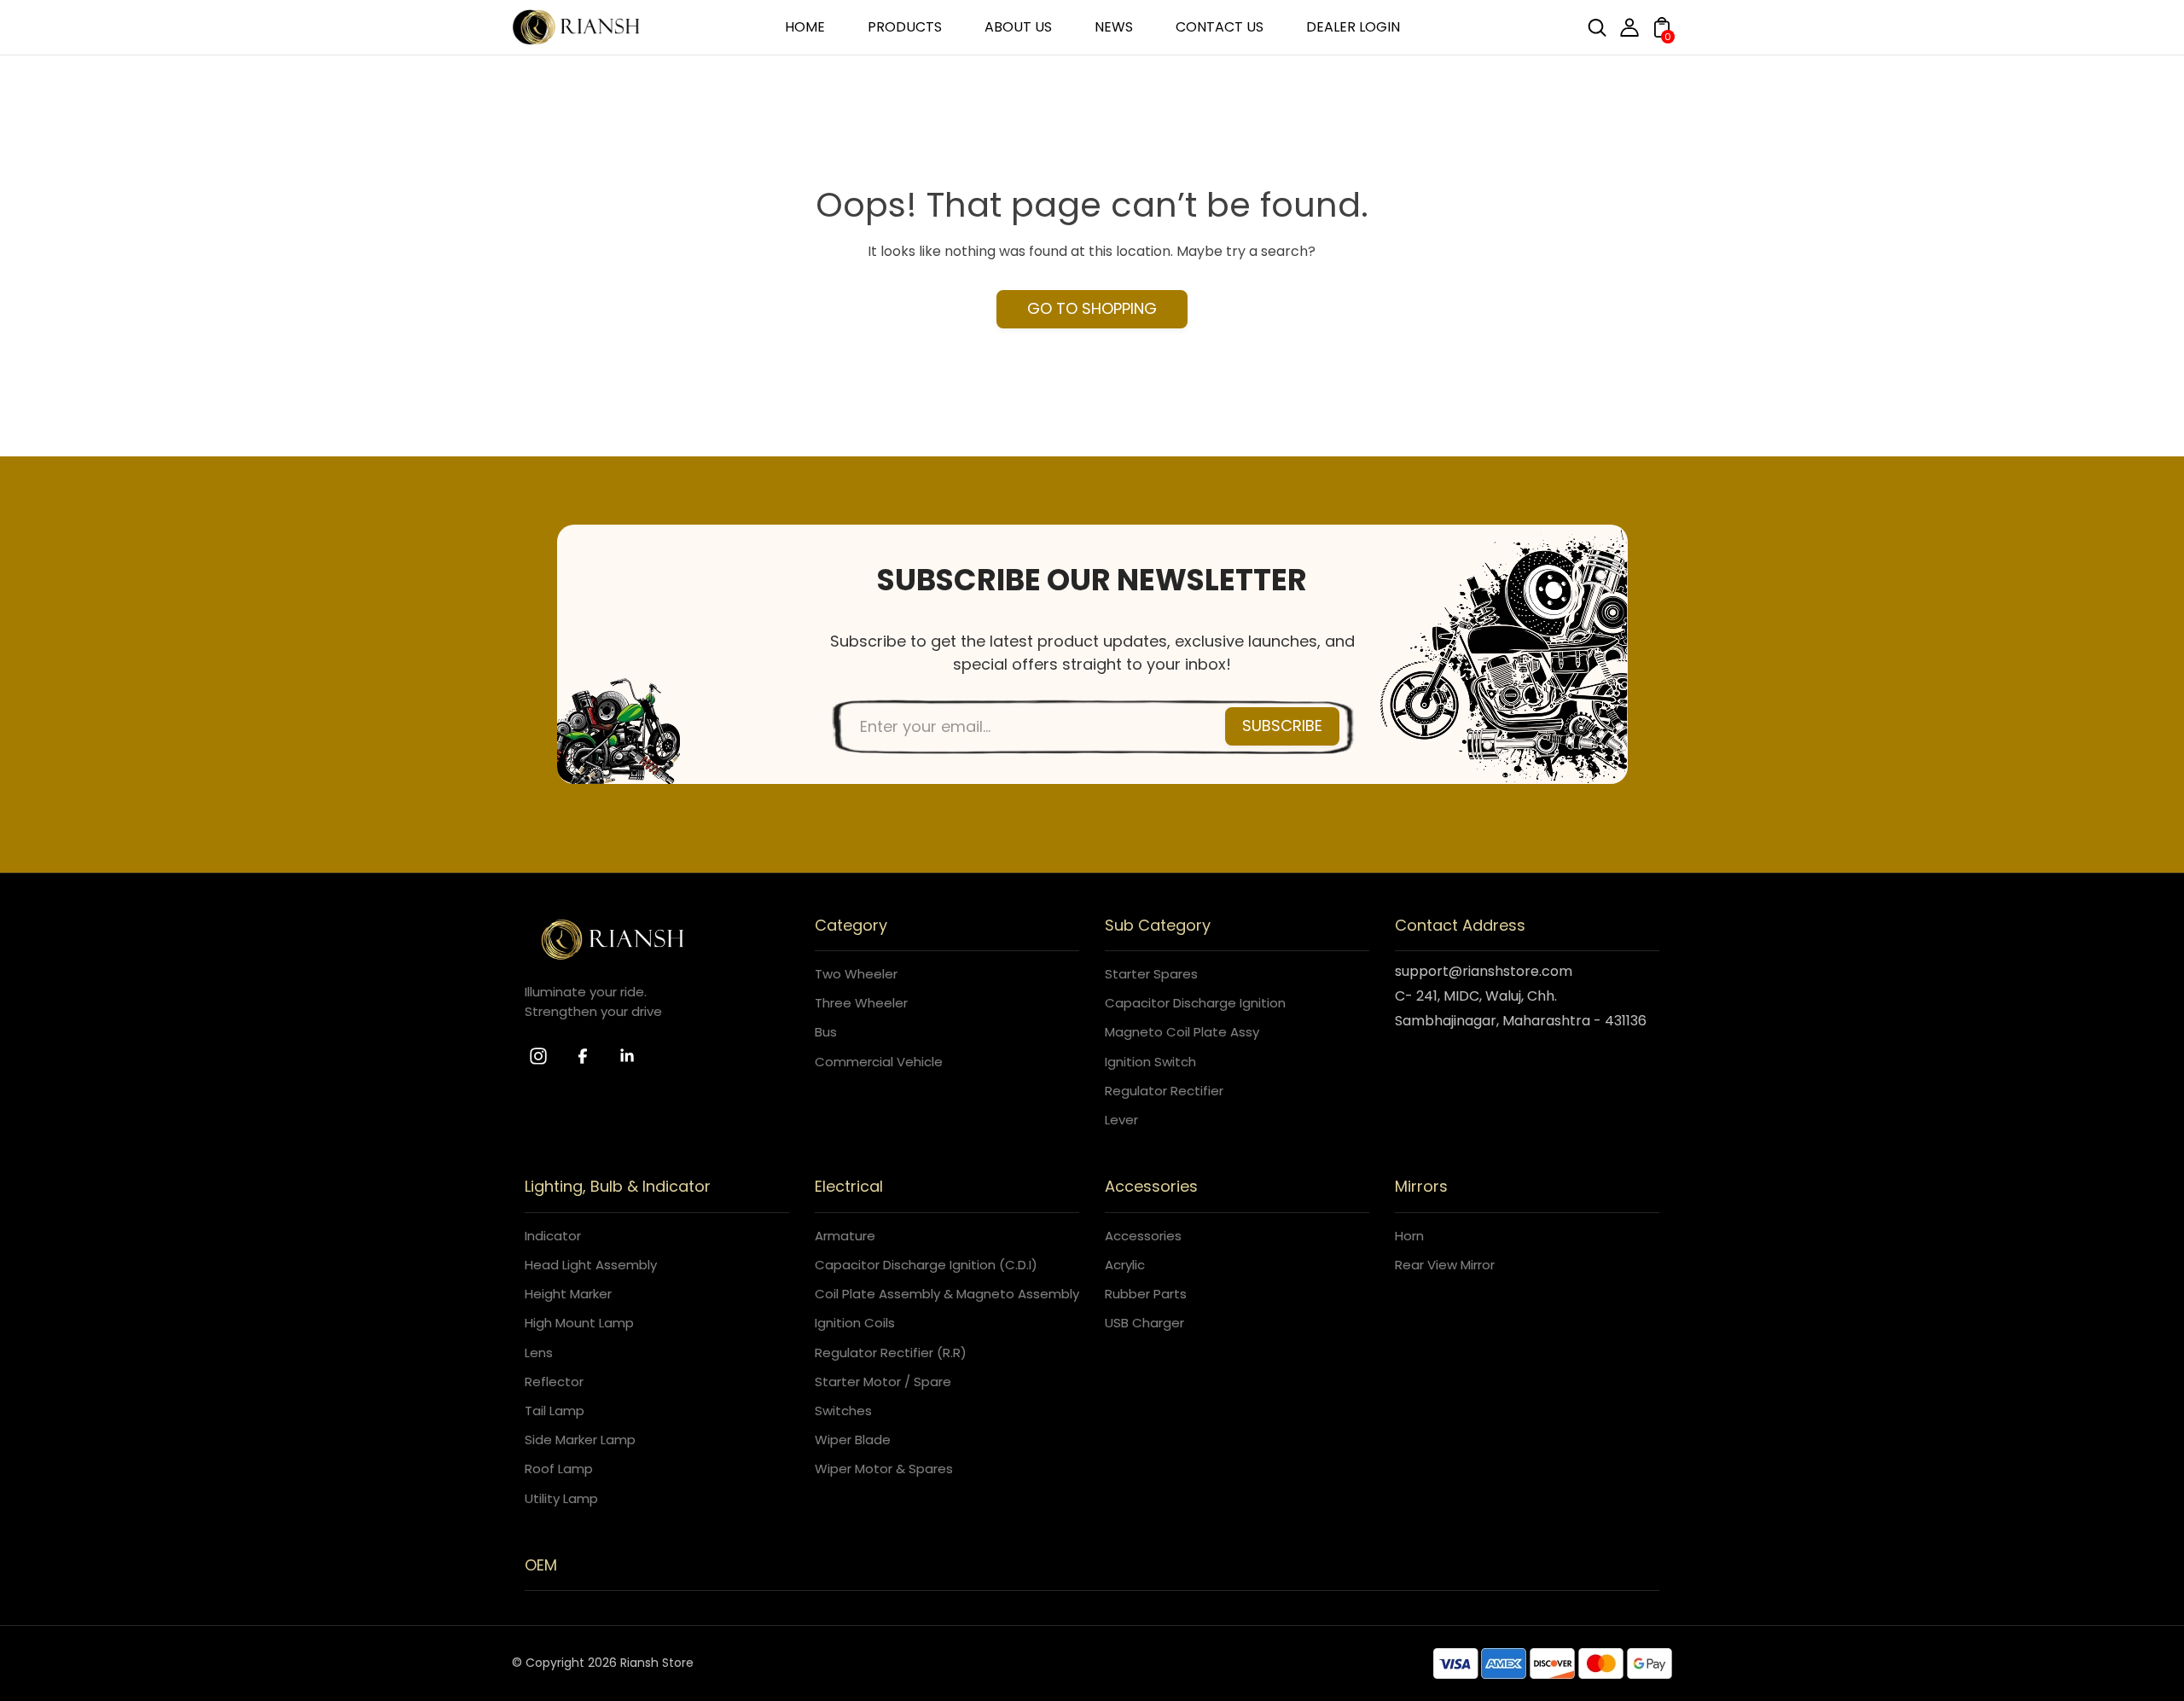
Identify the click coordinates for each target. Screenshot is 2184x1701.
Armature (845, 1236)
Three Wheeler (861, 1003)
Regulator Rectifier (1164, 1091)
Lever (1121, 1120)
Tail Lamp (555, 1411)
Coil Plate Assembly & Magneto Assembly (947, 1294)
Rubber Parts (1146, 1294)
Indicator (553, 1236)
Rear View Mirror (1445, 1265)
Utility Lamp (561, 1498)
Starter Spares (1151, 974)
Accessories (1143, 1236)
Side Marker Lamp (580, 1440)
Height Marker (568, 1294)
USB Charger (1144, 1323)
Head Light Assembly (591, 1265)
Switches (843, 1411)
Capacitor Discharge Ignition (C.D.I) (926, 1265)
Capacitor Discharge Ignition (1195, 1003)
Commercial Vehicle (879, 1062)
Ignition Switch (1150, 1062)
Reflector (554, 1382)
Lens (539, 1353)
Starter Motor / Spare (883, 1382)
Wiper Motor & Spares (884, 1469)
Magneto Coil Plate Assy (1182, 1032)
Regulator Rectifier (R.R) (891, 1353)
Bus (826, 1032)
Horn (1409, 1236)
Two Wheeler (856, 974)
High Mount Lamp (579, 1323)
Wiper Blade (853, 1440)
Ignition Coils (855, 1323)
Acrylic (1125, 1265)
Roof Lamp (559, 1469)
